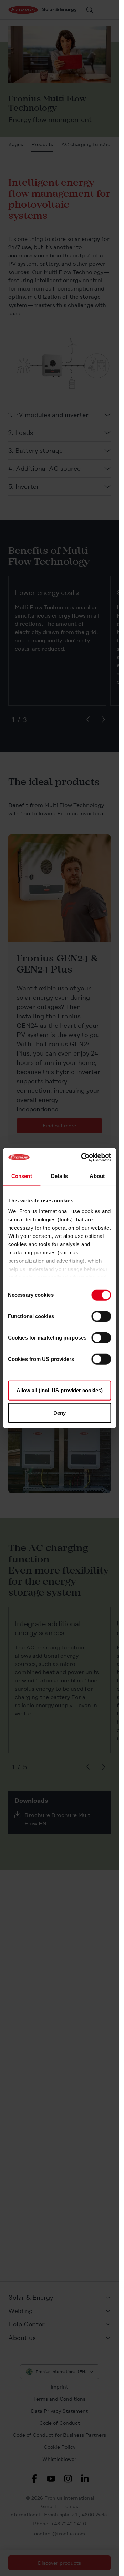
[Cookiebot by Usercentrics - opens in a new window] (83, 1157)
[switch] (101, 1316)
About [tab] (97, 1176)
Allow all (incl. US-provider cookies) (60, 1390)
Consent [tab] (22, 1176)
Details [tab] (59, 1176)
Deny (60, 1413)
